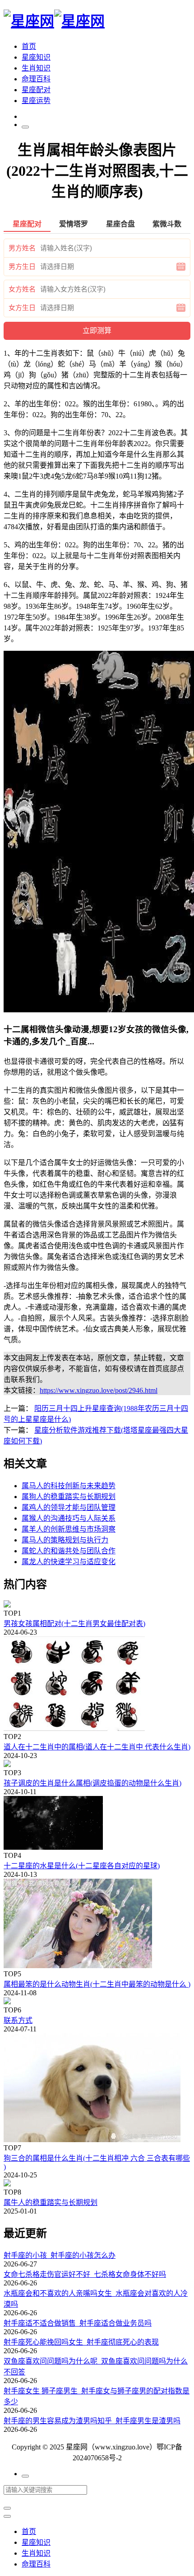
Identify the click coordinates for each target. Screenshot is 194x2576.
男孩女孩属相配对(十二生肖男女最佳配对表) (74, 1624)
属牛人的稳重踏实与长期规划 (51, 2202)
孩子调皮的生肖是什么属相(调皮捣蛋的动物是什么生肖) (92, 1783)
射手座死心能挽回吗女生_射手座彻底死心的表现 (81, 2342)
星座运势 (36, 101)
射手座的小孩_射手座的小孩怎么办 (60, 2255)
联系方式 (18, 2020)
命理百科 (36, 79)
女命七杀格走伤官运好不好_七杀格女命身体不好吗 (85, 2274)
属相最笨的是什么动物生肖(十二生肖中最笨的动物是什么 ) (97, 1984)
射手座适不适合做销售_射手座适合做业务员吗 (78, 2323)
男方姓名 (22, 248)
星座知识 (36, 57)
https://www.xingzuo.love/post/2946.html (99, 1390)
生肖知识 (36, 68)
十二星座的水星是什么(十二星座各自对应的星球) (82, 1866)
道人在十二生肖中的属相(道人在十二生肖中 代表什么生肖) (97, 1747)
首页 (29, 46)
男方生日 (22, 267)
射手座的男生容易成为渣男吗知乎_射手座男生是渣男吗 (92, 2421)
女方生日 (22, 308)
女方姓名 (22, 289)
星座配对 (36, 90)
